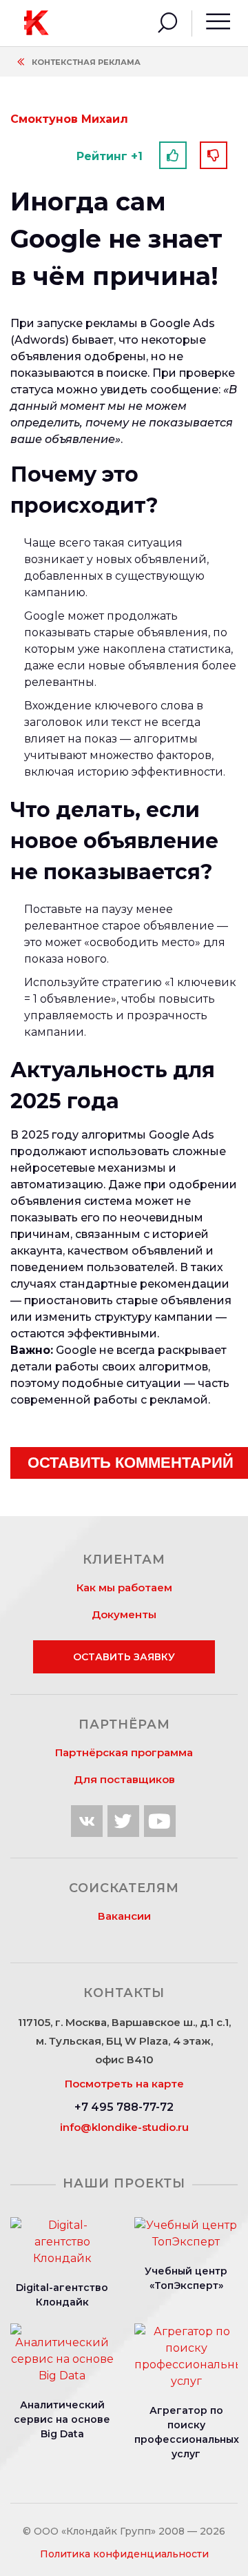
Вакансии (124, 1916)
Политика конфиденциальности (124, 2554)
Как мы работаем (124, 1587)
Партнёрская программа (124, 1752)
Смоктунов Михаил (69, 119)
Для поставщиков (124, 1779)
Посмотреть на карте (124, 2084)
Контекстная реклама (86, 62)
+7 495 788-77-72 (124, 2107)
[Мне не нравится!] (214, 155)
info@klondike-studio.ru (124, 2127)
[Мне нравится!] (173, 155)
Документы (124, 1614)
